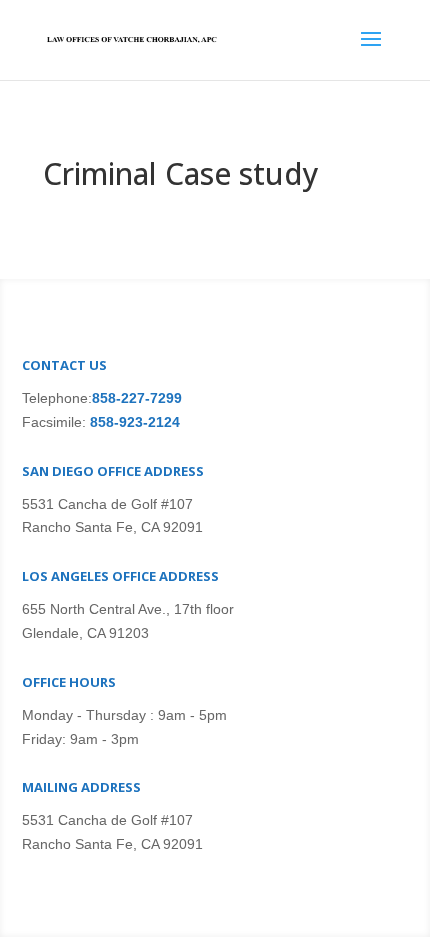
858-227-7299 (137, 398)
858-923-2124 (133, 422)
